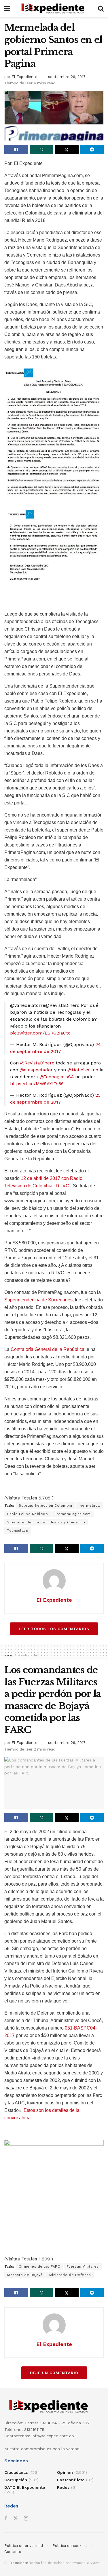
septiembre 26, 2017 (67, 77)
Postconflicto (30, 1655)
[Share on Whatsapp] (42, 149)
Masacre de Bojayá (25, 2275)
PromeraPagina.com (73, 1514)
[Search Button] (101, 9)
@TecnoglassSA (57, 1077)
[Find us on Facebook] (6, 2519)
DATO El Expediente (25, 2487)
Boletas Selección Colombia (45, 1506)
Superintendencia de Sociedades (38, 1300)
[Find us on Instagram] (26, 2519)
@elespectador (36, 1070)
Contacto (13, 2552)
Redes (63, 2487)
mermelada (89, 1506)
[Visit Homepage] (54, 9)
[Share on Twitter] (67, 149)
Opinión (65, 2472)
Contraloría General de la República (47, 1349)
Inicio (9, 1655)
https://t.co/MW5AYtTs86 (37, 1084)
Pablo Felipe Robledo (28, 1514)
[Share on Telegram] (92, 149)
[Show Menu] (7, 9)
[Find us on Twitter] (16, 2518)
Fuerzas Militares (83, 2266)
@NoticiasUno (83, 1070)
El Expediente (24, 77)
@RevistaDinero (37, 1063)
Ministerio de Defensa (70, 2275)
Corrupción (16, 2480)
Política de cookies (70, 2546)
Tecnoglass (18, 1531)
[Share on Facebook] (16, 149)
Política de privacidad (24, 2546)
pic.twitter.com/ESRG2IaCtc (40, 1033)
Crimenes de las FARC (39, 2266)
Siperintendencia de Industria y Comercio (46, 1522)
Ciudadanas (16, 2472)
